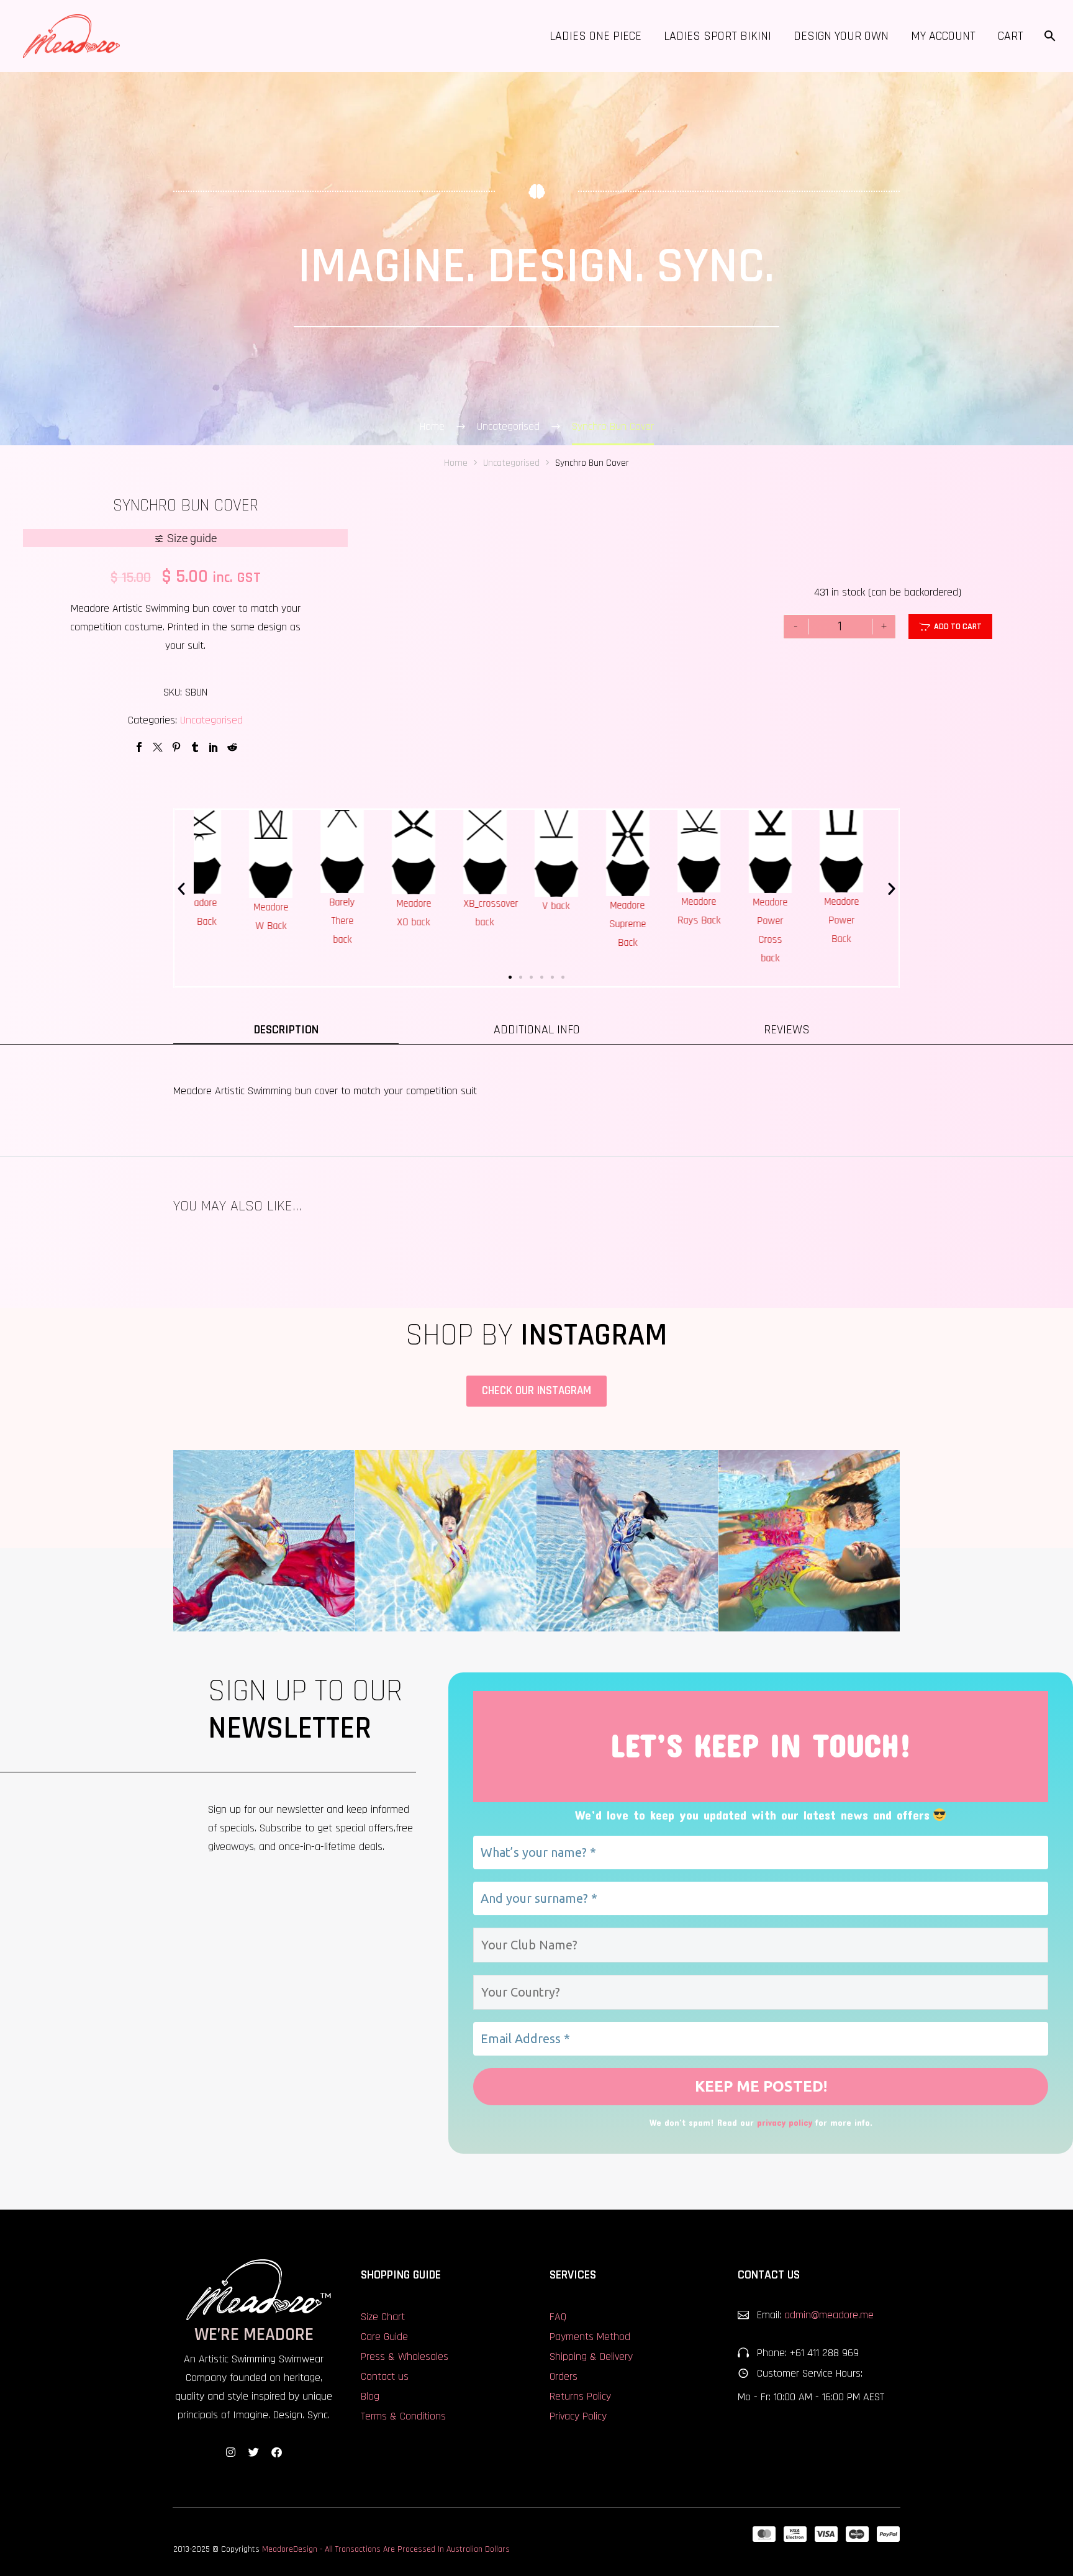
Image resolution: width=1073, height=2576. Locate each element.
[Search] (1048, 36)
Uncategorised (211, 720)
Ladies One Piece (595, 36)
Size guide (192, 538)
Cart (1011, 36)
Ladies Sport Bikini (718, 36)
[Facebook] (139, 747)
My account (943, 36)
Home (456, 463)
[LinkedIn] (214, 747)
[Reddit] (232, 747)
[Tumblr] (195, 747)
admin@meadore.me (829, 2315)
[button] (181, 889)
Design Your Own (841, 36)
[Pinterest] (176, 747)
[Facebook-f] (277, 2452)
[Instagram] (231, 2452)
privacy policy (785, 2122)
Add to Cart (950, 627)
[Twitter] (158, 747)
